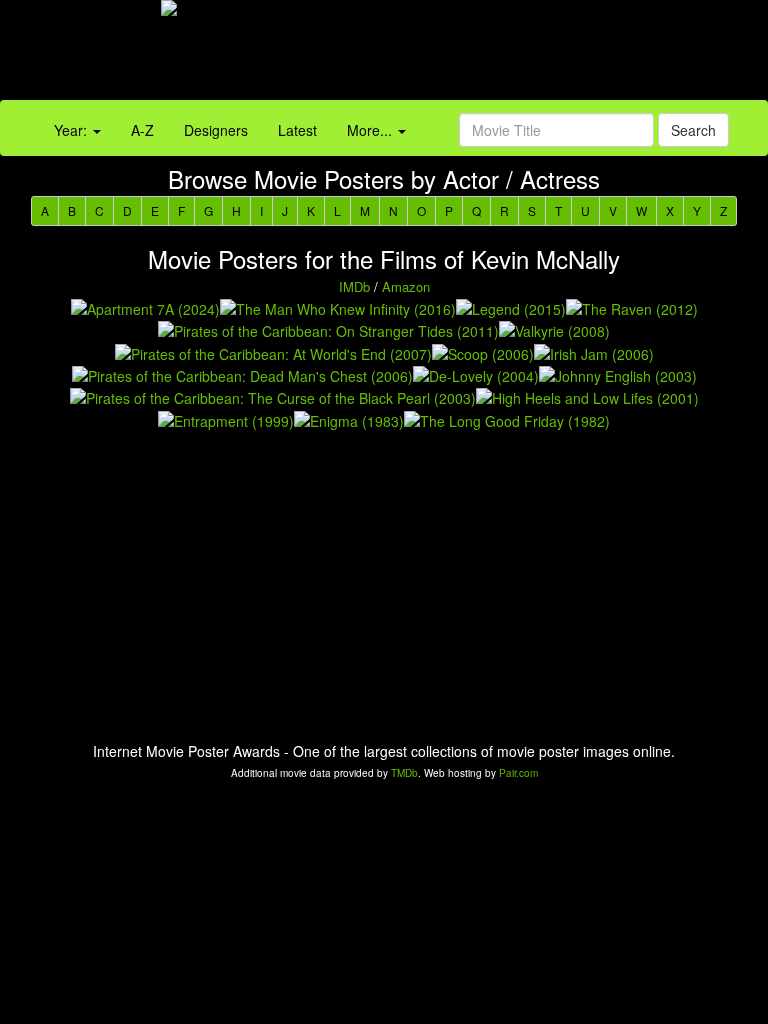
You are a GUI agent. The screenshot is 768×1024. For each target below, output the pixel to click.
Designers (216, 130)
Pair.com (518, 773)
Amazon (406, 286)
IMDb (354, 286)
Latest (297, 130)
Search (693, 130)
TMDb (404, 773)
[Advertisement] (480, 55)
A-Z (142, 130)
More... (371, 130)
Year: (72, 130)
